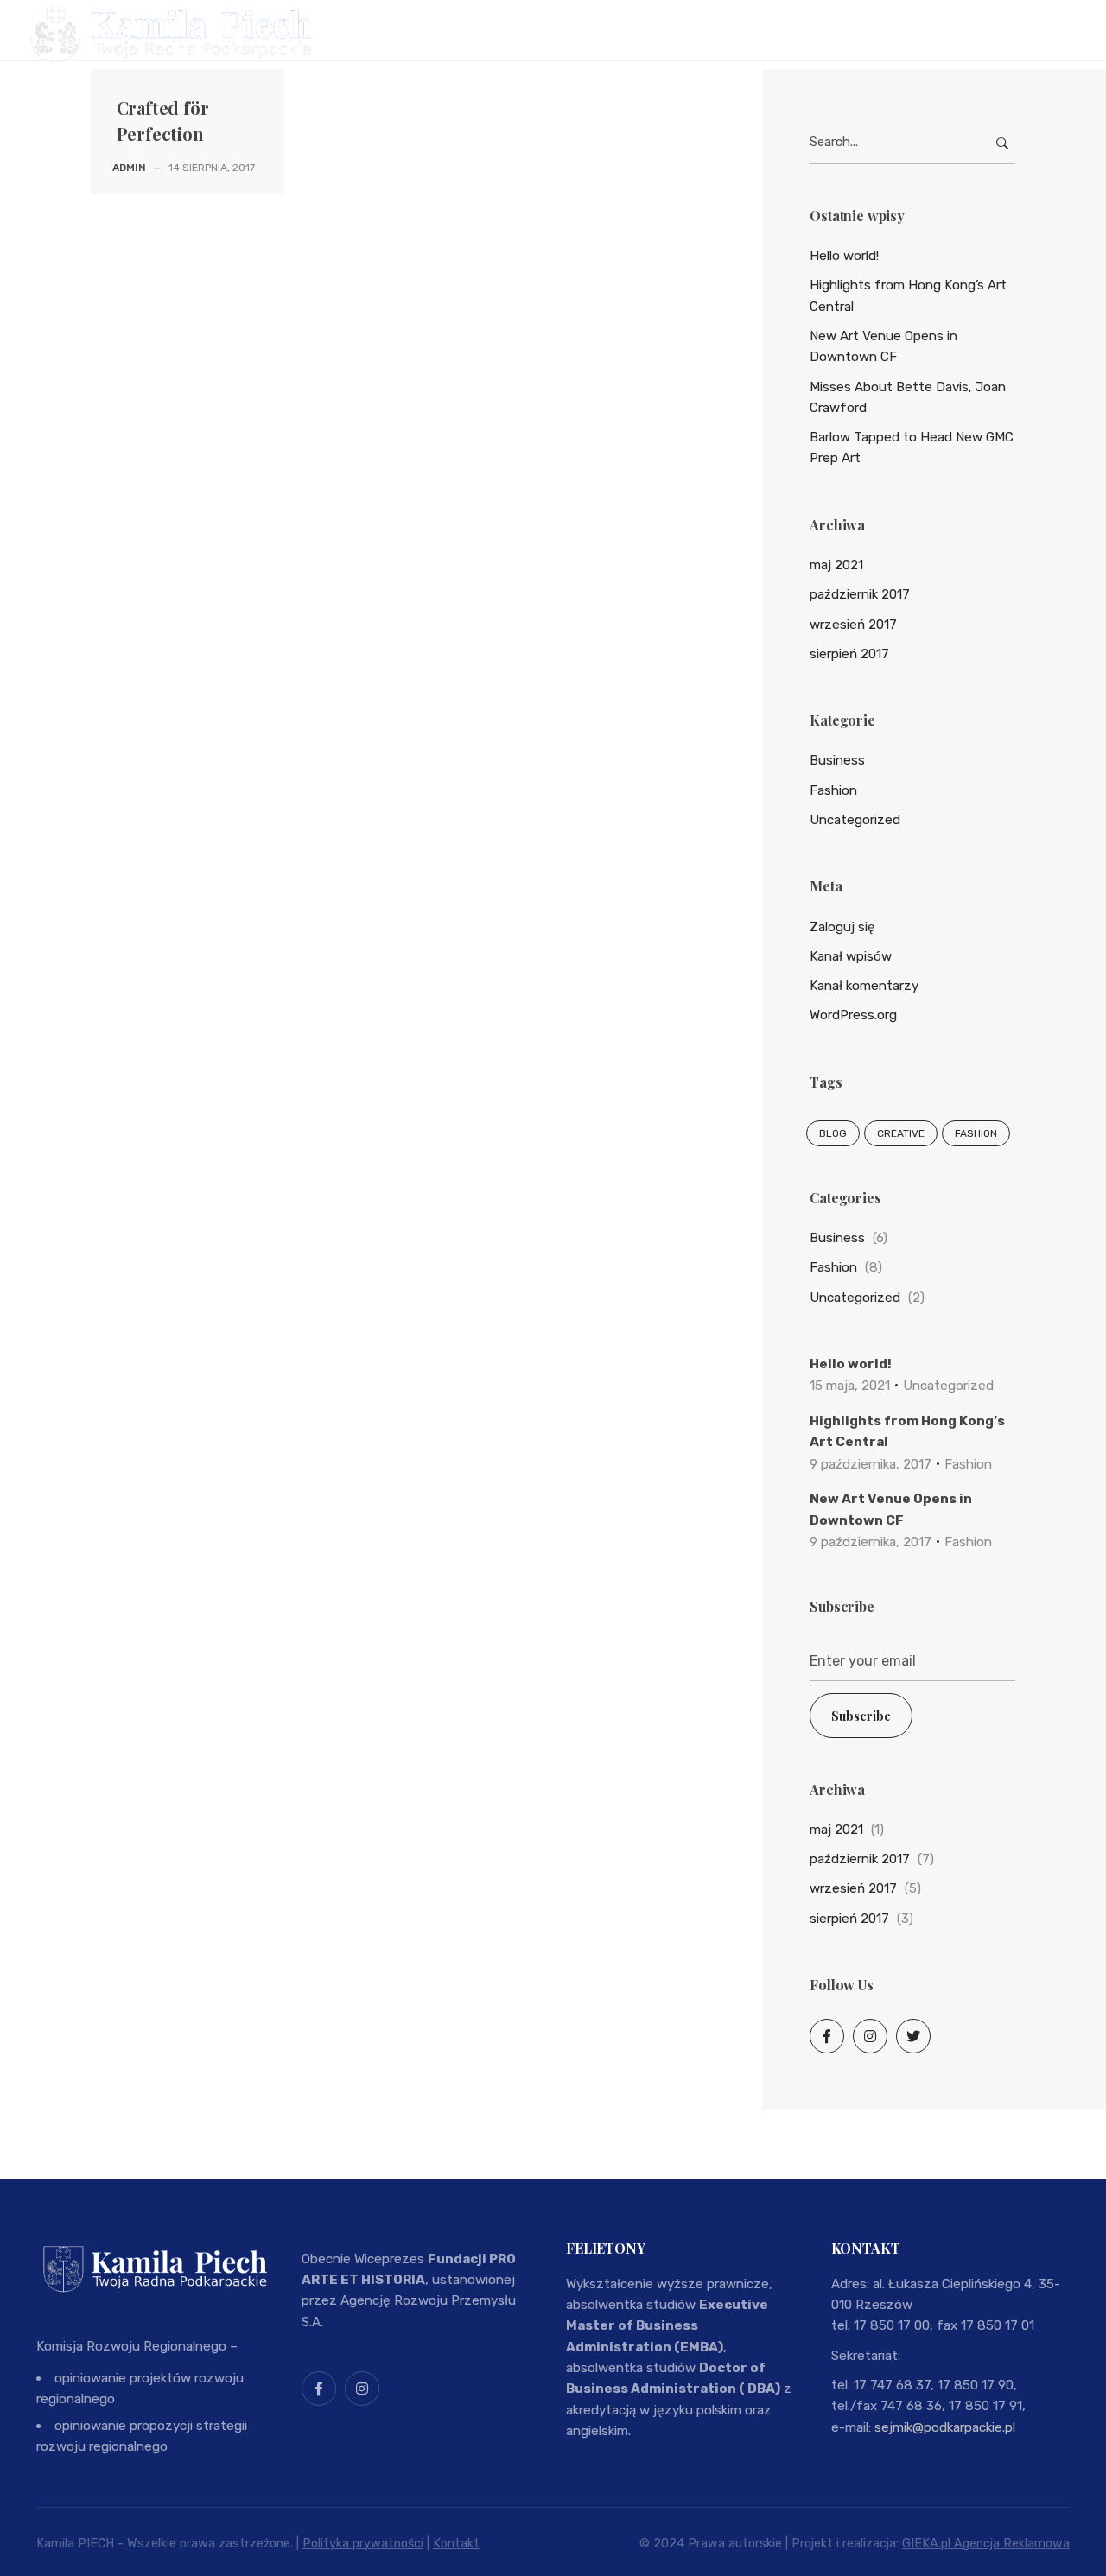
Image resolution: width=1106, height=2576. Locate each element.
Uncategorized (855, 820)
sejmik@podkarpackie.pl (945, 2427)
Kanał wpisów (851, 956)
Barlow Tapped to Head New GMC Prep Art (912, 447)
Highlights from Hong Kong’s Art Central (908, 295)
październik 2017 (860, 594)
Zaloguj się (842, 927)
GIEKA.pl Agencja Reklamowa (986, 2544)
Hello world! (844, 256)
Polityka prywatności (363, 2544)
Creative (901, 1133)
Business (837, 760)
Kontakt (456, 2544)
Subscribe (861, 1716)
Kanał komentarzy (864, 986)
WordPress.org (853, 1015)
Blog (833, 1133)
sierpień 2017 (849, 654)
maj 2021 (836, 565)
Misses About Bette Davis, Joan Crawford (908, 397)
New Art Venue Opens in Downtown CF (884, 346)
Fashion (833, 790)
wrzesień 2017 (853, 625)
